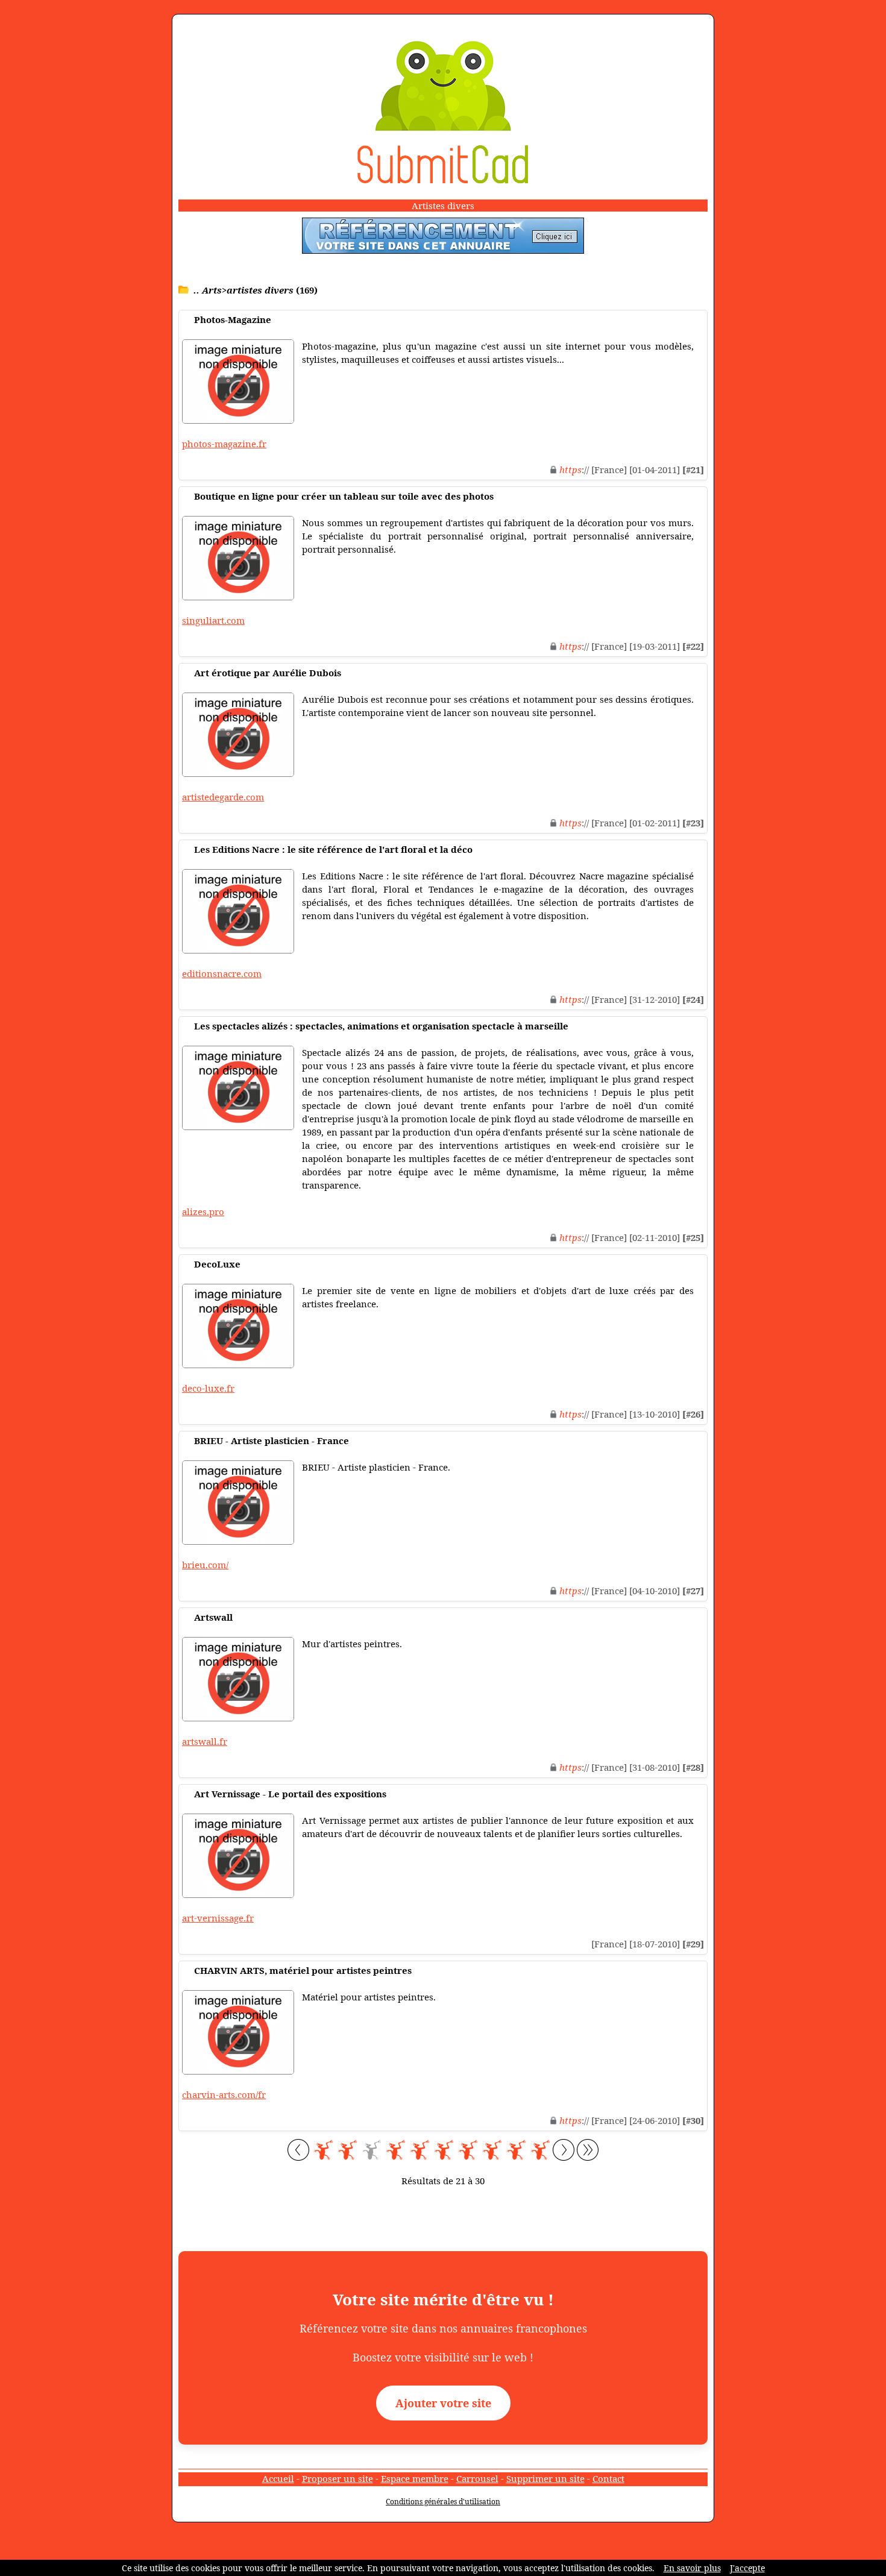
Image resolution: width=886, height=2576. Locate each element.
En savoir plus (692, 2568)
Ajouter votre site (443, 2403)
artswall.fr (205, 1741)
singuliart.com (213, 620)
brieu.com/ (205, 1565)
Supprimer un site (545, 2478)
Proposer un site (338, 2478)
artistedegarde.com (223, 797)
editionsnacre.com (222, 973)
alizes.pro (203, 1211)
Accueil (278, 2478)
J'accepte (747, 2568)
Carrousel (477, 2478)
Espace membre (415, 2478)
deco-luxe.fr (208, 1388)
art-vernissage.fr (218, 1918)
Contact (608, 2478)
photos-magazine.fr (224, 444)
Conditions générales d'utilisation (443, 2502)
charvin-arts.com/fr (224, 2094)
